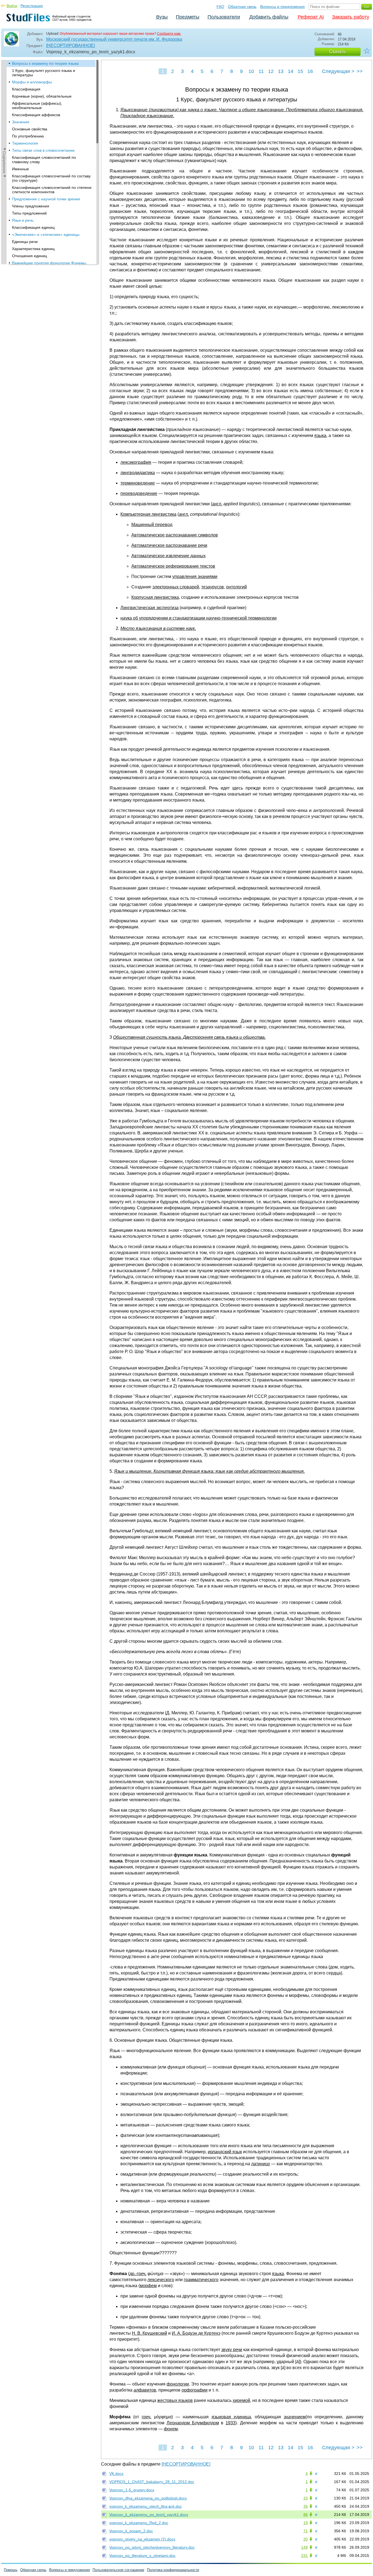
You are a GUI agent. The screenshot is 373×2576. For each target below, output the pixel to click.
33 (306, 2498)
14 (291, 71)
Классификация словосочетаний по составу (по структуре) (51, 178)
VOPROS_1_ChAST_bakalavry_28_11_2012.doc (152, 2482)
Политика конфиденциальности (173, 2570)
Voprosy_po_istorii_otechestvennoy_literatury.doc (152, 2547)
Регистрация (32, 6)
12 (271, 71)
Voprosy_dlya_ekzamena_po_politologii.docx (148, 2498)
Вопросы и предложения (282, 7)
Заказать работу (351, 17)
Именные (20, 169)
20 (306, 2539)
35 (306, 2506)
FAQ (220, 7)
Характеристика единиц (33, 249)
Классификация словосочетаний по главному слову (44, 160)
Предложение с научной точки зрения (46, 199)
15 (300, 71)
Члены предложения (31, 206)
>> (360, 71)
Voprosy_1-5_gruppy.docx (132, 2490)
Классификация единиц (33, 227)
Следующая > (338, 71)
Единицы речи (25, 242)
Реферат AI (311, 17)
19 (306, 2523)
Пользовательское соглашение (118, 2570)
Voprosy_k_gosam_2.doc (131, 2531)
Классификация (26, 89)
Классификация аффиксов (36, 115)
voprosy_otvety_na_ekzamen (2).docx (142, 2539)
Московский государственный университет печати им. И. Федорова (114, 39)
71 (306, 2531)
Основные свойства (30, 129)
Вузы (162, 17)
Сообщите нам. (169, 34)
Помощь (11, 2570)
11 (261, 71)
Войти (12, 6)
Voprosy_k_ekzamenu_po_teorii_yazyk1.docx (149, 2515)
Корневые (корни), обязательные (42, 96)
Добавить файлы (269, 17)
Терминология (25, 143)
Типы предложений (29, 213)
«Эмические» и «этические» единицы (46, 234)
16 (310, 71)
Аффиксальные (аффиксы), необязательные (37, 105)
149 (304, 2547)
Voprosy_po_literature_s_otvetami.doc (142, 2556)
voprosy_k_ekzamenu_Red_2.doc (139, 2523)
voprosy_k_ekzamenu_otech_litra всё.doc (146, 2506)
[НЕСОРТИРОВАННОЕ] (70, 46)
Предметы (188, 17)
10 (251, 71)
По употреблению (28, 136)
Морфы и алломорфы (32, 82)
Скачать (338, 52)
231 (304, 2556)
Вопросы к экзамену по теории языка (45, 63)
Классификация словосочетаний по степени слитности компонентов (52, 190)
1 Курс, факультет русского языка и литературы (44, 73)
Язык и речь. (23, 220)
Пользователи (224, 17)
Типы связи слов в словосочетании (43, 150)
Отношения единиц (29, 256)
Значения (21, 122)
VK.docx (116, 2474)
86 (306, 2515)
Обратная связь (242, 7)
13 (281, 71)
